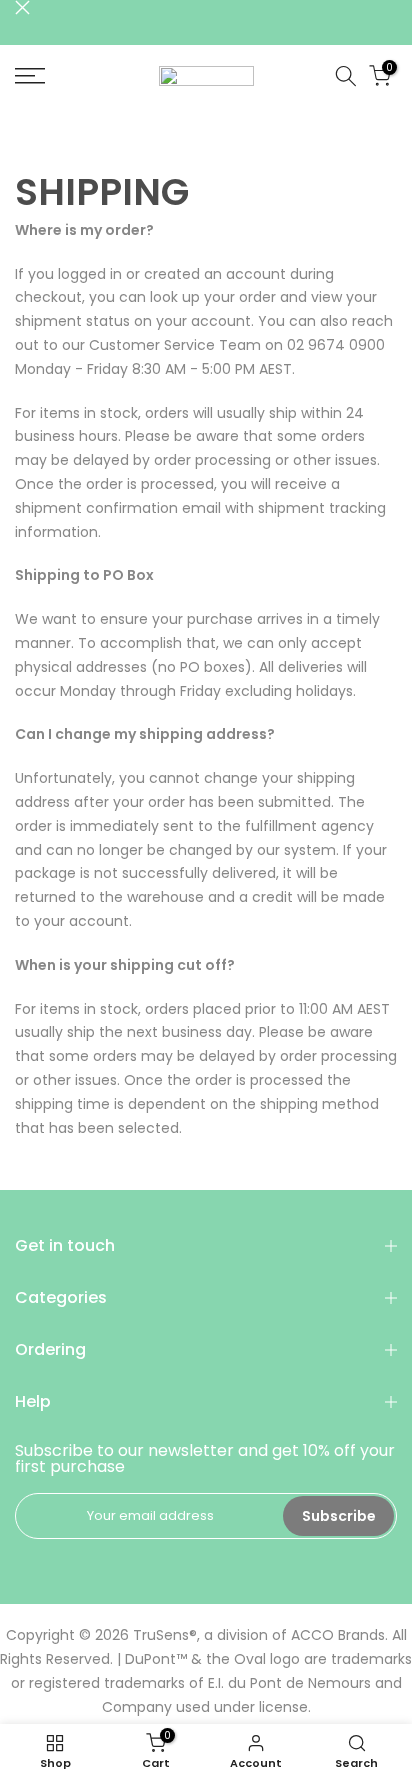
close (22, 7)
